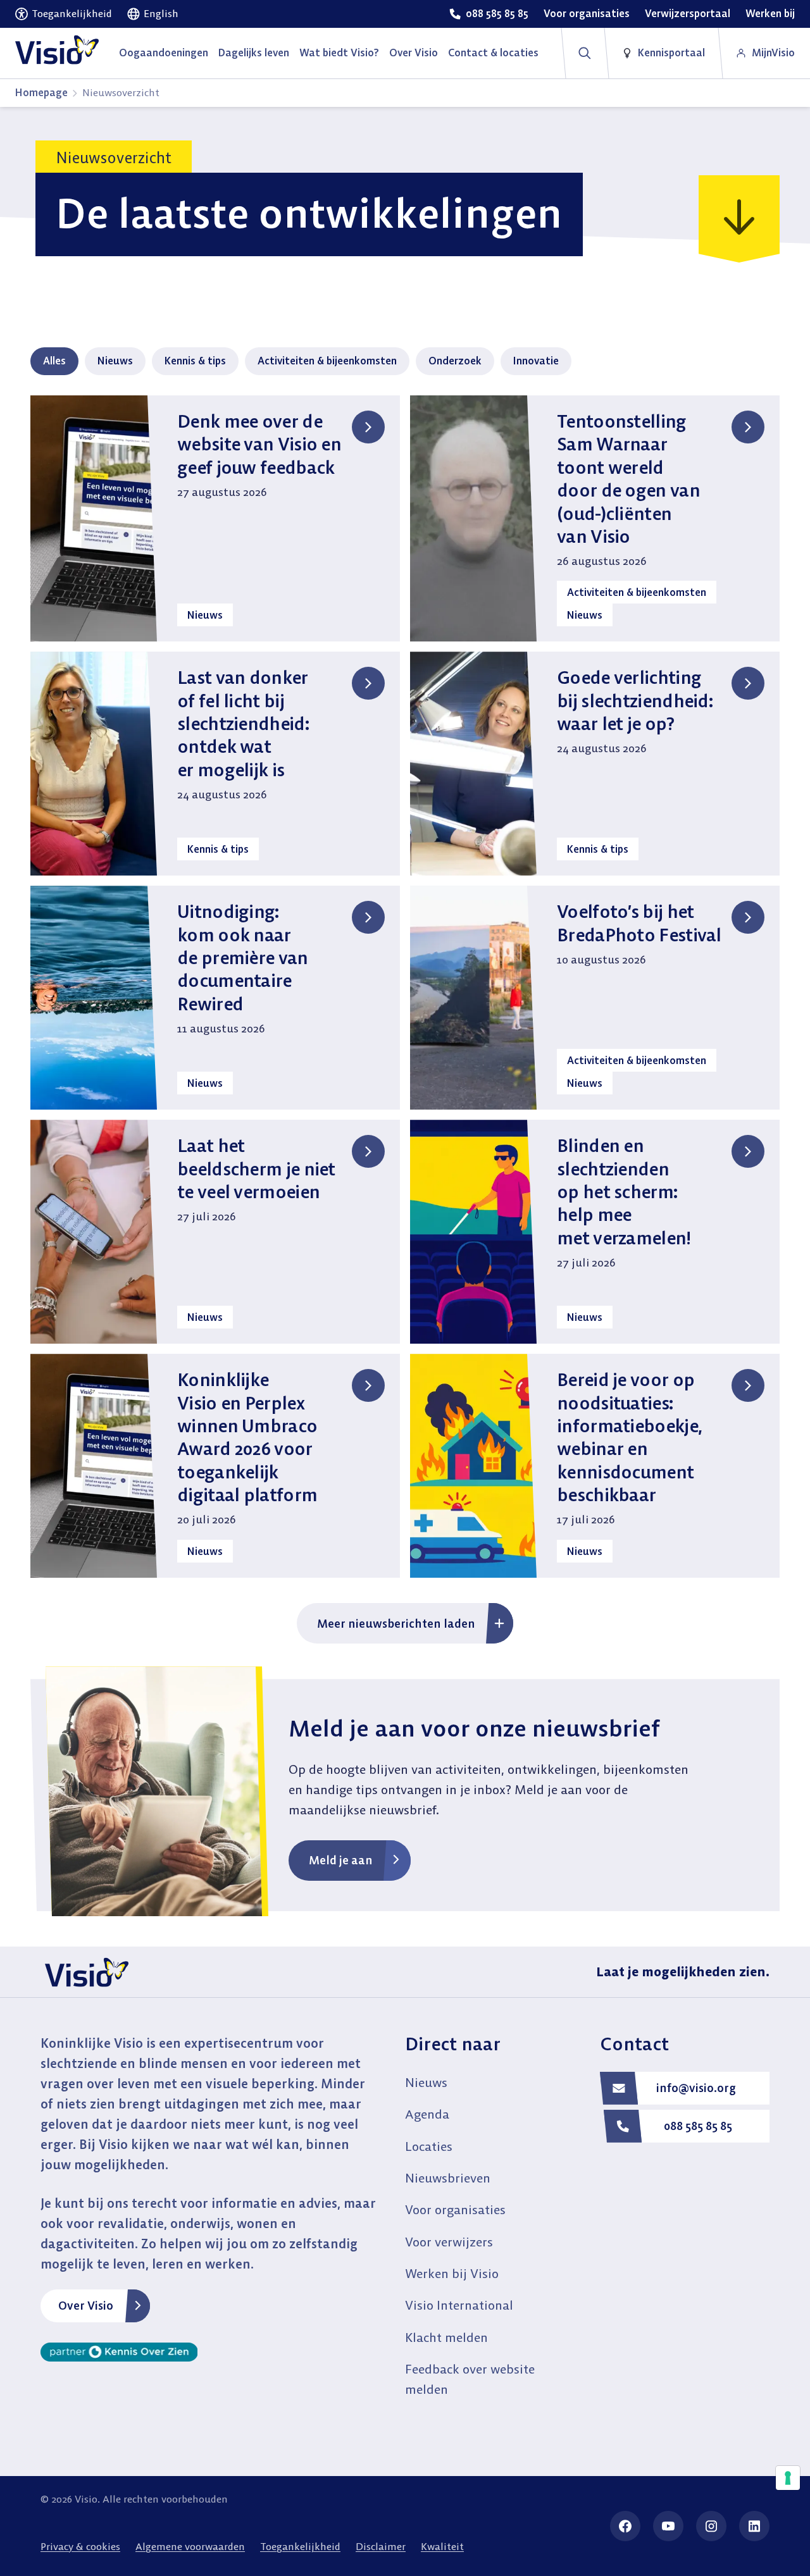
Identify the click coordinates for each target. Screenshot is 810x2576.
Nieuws (115, 361)
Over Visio (86, 2306)
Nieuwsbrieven (448, 2178)
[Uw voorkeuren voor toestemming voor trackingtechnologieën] (788, 2478)
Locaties (429, 2146)
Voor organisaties (455, 2209)
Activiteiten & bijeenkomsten (327, 361)
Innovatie (536, 361)
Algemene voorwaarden (190, 2546)
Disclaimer (381, 2546)
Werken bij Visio (452, 2273)
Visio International (459, 2305)
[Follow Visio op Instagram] (711, 2526)
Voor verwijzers (449, 2242)
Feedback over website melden (470, 2379)
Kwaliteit (442, 2546)
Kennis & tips (195, 361)
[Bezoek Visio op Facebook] (625, 2526)
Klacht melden (446, 2337)
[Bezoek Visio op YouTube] (668, 2526)
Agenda (427, 2114)
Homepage (41, 92)
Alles (54, 361)
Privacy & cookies (80, 2546)
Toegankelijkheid (300, 2546)
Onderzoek (455, 361)
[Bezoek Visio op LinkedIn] (754, 2526)
